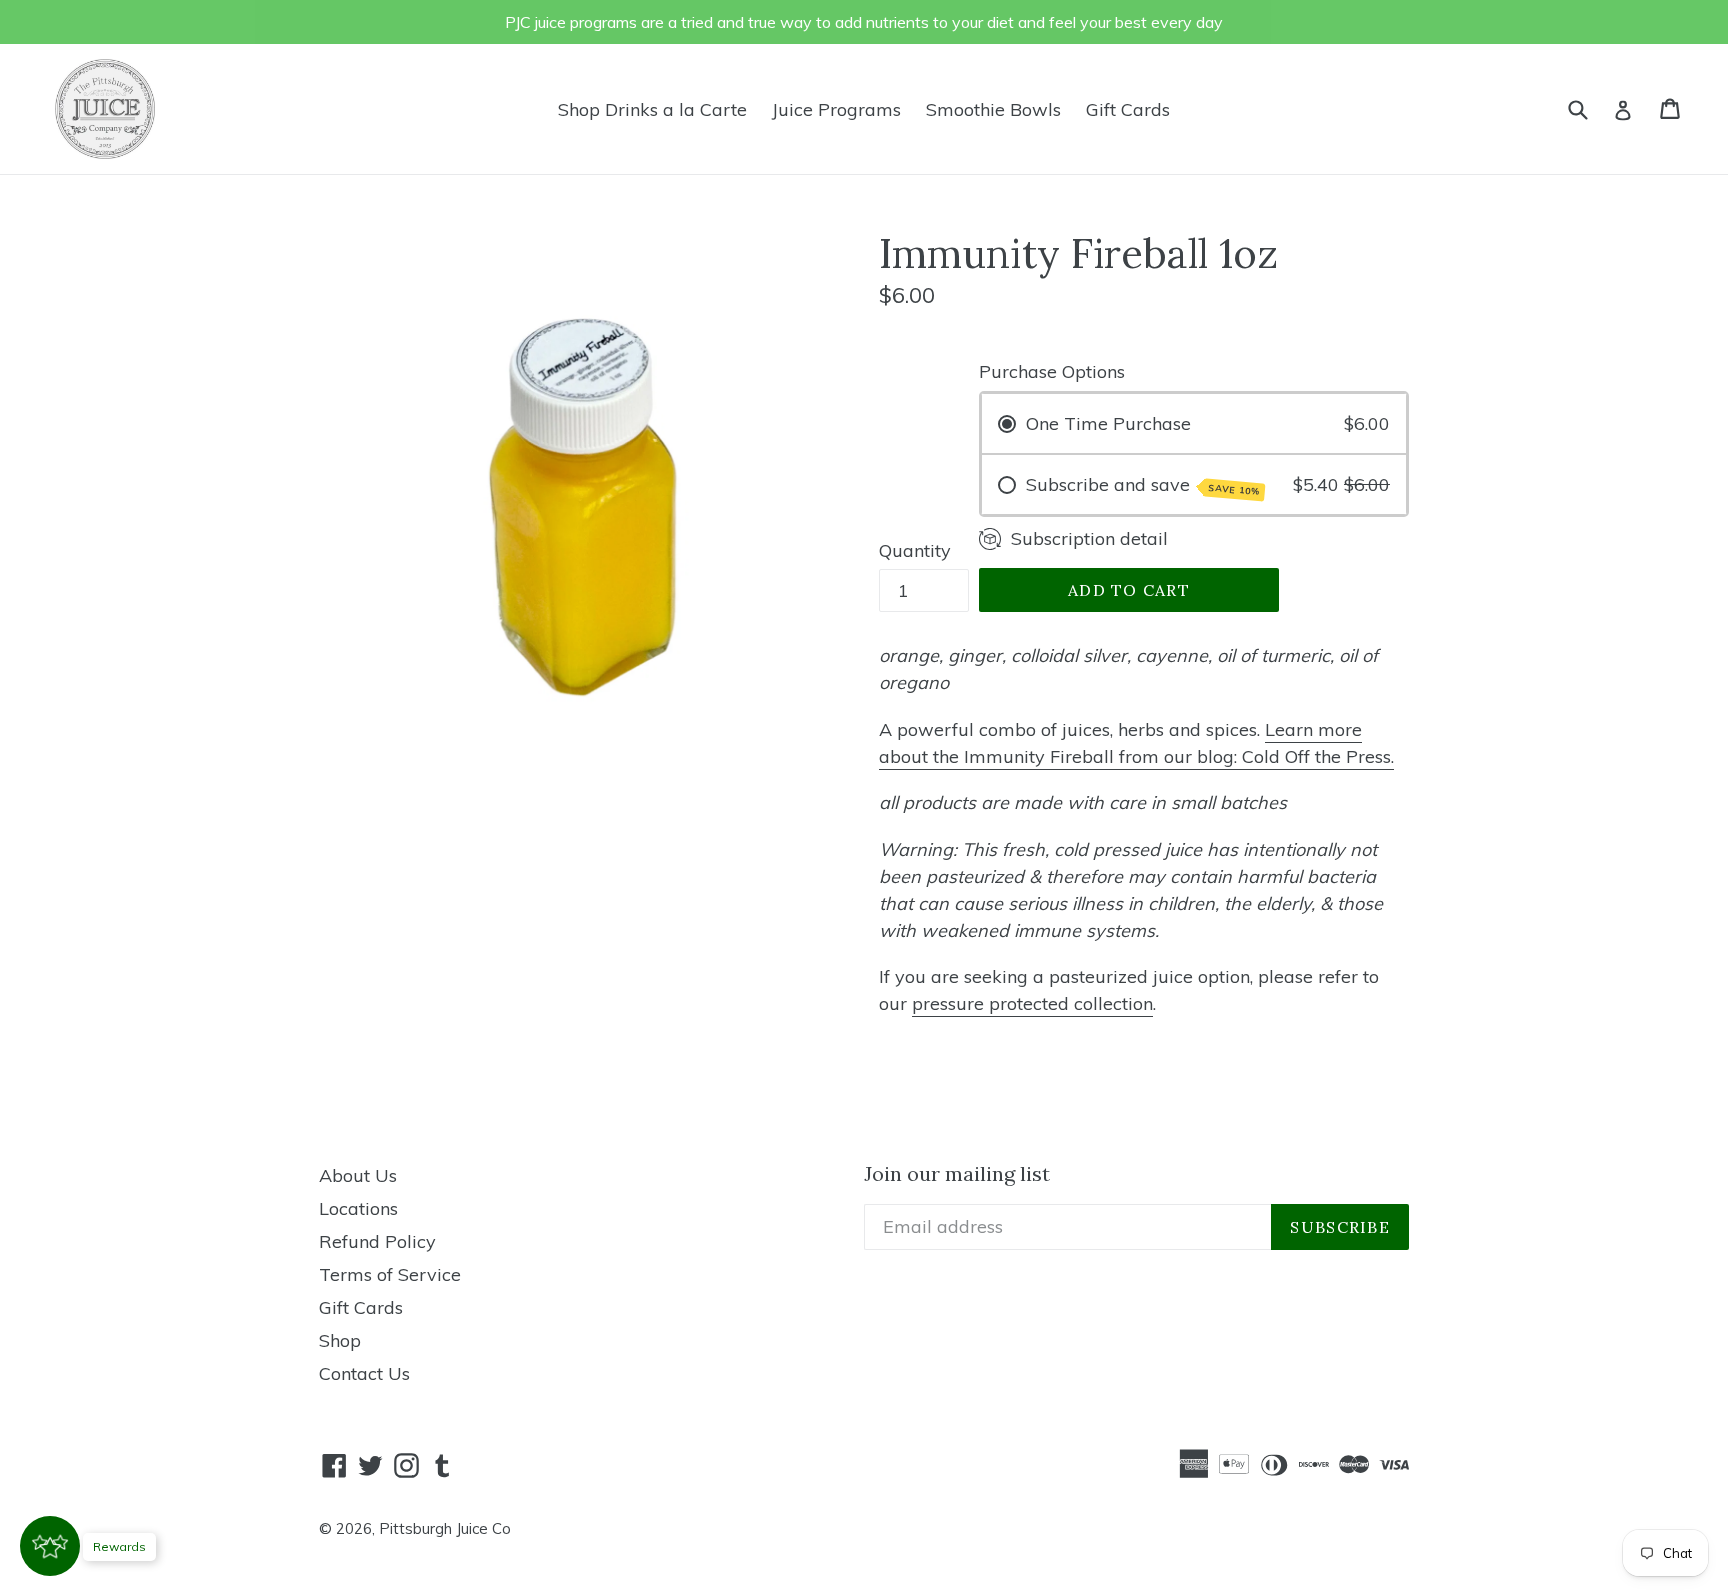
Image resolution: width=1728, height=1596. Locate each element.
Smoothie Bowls (993, 109)
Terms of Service (390, 1274)
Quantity (915, 550)
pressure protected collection (1032, 1003)
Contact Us (364, 1373)
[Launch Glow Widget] (50, 1546)
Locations (358, 1208)
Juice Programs (836, 109)
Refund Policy (377, 1241)
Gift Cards (1128, 109)
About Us (358, 1175)
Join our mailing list (957, 1174)
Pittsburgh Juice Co (445, 1528)
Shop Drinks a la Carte (652, 109)
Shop (340, 1340)
